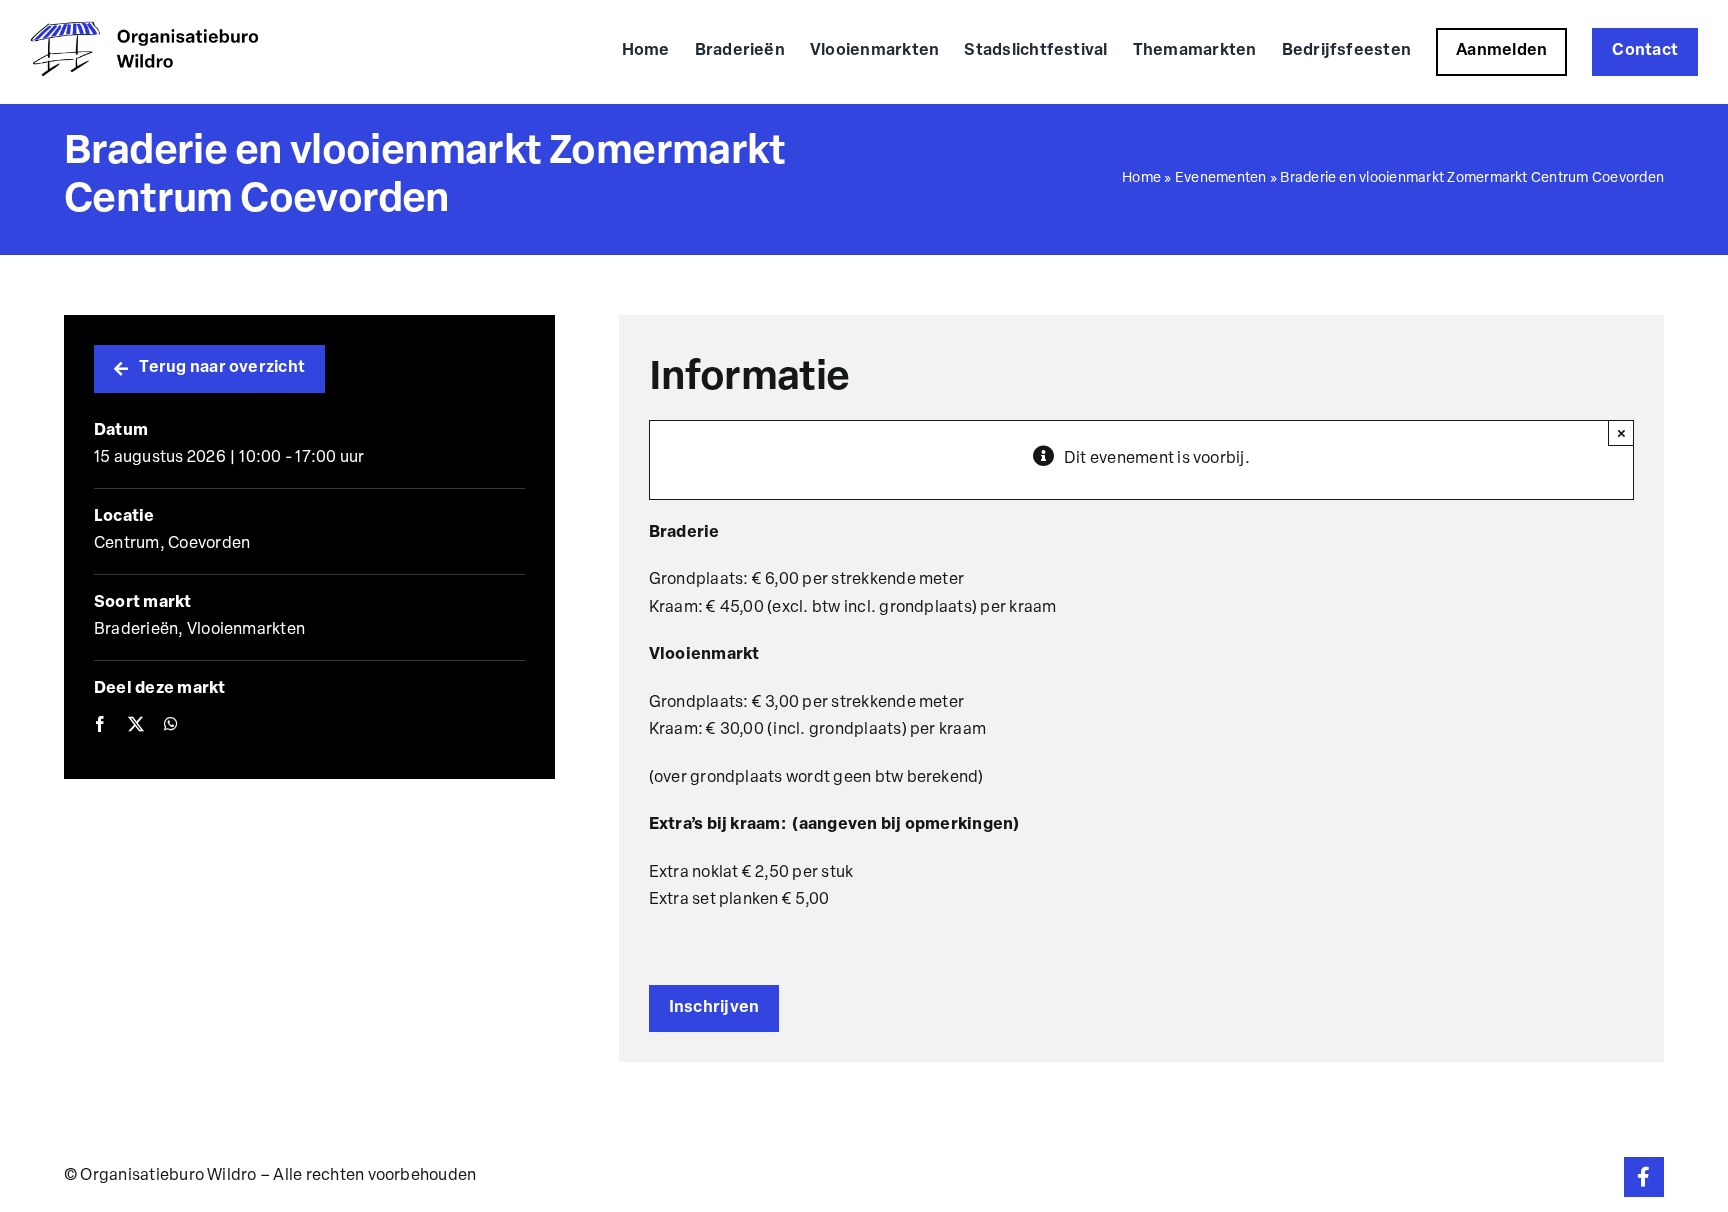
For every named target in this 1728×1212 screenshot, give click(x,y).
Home (1141, 178)
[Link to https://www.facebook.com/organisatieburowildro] (1644, 1177)
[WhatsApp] (171, 726)
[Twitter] (136, 726)
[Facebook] (100, 726)
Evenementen (1221, 178)
